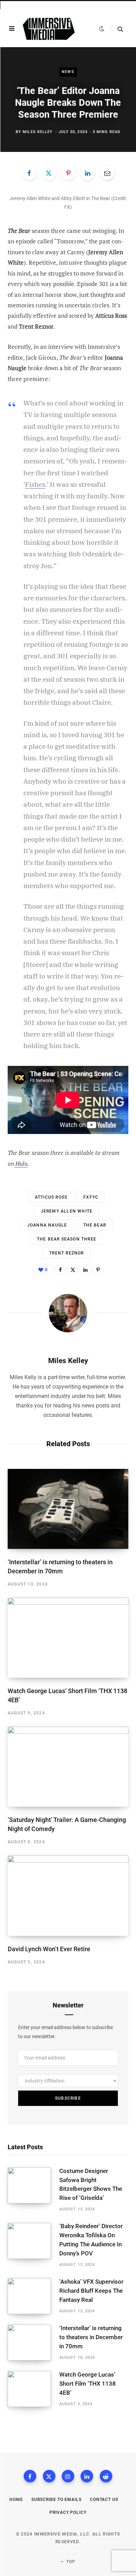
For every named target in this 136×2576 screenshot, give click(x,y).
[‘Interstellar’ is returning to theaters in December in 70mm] (68, 1509)
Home (16, 2500)
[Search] (117, 29)
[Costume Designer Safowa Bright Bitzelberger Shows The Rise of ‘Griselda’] (33, 2190)
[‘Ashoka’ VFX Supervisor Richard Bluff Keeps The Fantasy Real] (33, 2296)
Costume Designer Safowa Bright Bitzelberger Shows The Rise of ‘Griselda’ (91, 2184)
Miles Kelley (38, 132)
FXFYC (91, 1197)
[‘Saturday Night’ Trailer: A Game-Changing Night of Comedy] (68, 1767)
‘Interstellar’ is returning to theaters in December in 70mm (91, 2337)
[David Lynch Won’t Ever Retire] (68, 1896)
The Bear (95, 1225)
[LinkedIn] (88, 173)
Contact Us (104, 2500)
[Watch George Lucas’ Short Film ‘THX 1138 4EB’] (68, 1638)
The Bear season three (67, 1239)
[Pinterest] (68, 173)
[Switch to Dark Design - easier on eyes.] (102, 29)
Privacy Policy (68, 2512)
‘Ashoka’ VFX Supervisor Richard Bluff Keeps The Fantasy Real (91, 2291)
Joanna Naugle (47, 1225)
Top (70, 2562)
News (68, 72)
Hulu (21, 1163)
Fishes (35, 484)
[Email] (107, 173)
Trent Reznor (66, 1253)
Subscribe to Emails (56, 2500)
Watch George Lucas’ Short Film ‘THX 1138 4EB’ (88, 2384)
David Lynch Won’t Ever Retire (49, 1949)
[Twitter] (49, 173)
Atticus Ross (51, 1197)
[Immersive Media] (49, 29)
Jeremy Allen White (67, 1211)
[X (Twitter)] (49, 2476)
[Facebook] (29, 173)
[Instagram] (68, 2476)
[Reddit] (106, 2476)
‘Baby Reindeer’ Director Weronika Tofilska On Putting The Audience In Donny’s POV (91, 2240)
